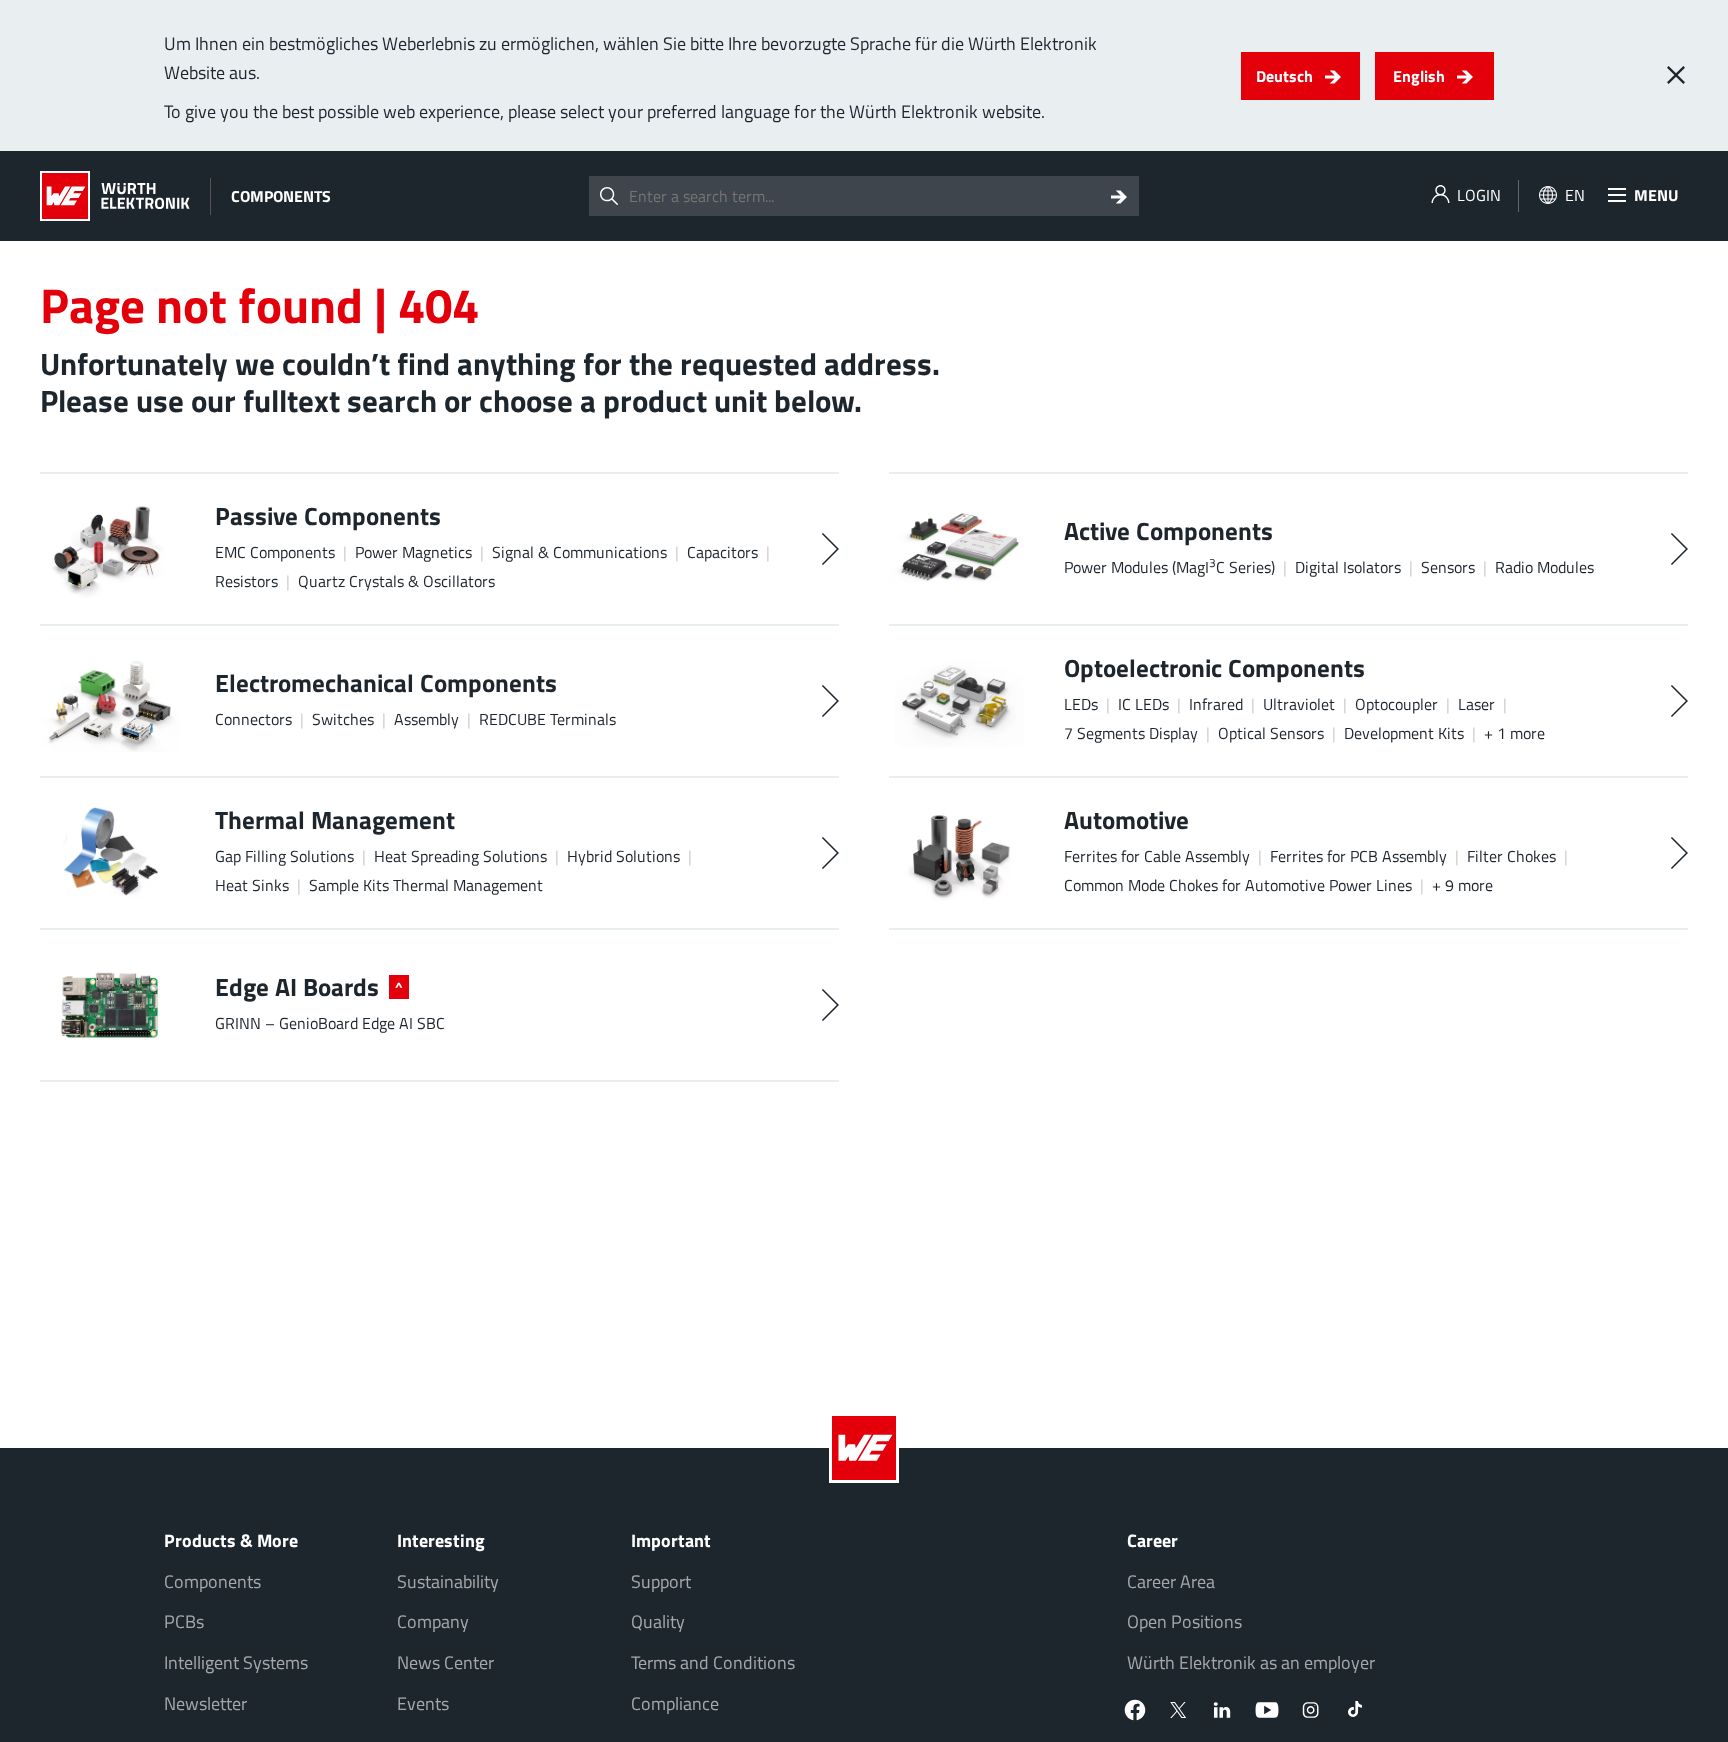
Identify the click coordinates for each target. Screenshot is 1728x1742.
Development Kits (1404, 733)
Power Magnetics (413, 552)
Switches (343, 719)
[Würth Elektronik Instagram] (1311, 1710)
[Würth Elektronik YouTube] (1267, 1710)
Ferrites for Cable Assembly (1157, 856)
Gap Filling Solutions (284, 856)
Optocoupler (1396, 704)
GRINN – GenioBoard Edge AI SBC (330, 1023)
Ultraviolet (1299, 704)
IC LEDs (1143, 704)
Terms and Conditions (713, 1662)
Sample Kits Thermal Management (426, 885)
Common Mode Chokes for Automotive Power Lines (1238, 885)
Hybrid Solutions (623, 856)
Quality (658, 1621)
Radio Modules (1544, 567)
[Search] (1119, 196)
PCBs (184, 1621)
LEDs (1081, 704)
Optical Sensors (1271, 733)
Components (212, 1581)
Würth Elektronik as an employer (1251, 1662)
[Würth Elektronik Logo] (115, 196)
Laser (1476, 704)
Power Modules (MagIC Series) (1169, 566)
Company (433, 1621)
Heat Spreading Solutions (460, 856)
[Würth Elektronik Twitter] (1179, 1710)
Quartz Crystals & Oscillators (396, 581)
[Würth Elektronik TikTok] (1355, 1710)
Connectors (253, 719)
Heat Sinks (252, 885)
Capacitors (722, 552)
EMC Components (275, 552)
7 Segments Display (1131, 733)
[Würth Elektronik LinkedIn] (1223, 1710)
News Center (445, 1662)
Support (661, 1581)
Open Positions (1184, 1621)
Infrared (1216, 704)
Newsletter (205, 1703)
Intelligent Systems (236, 1662)
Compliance (675, 1703)
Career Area (1171, 1581)
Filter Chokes (1511, 856)
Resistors (246, 581)
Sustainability (448, 1581)
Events (423, 1703)
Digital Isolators (1348, 567)
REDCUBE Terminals (547, 719)
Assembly (426, 719)
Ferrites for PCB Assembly (1358, 856)
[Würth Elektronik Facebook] (1135, 1710)
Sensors (1448, 567)
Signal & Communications (579, 552)
